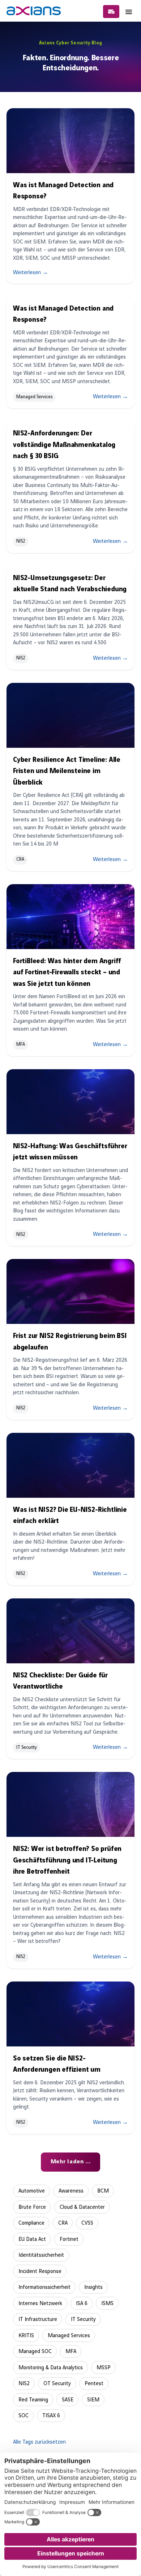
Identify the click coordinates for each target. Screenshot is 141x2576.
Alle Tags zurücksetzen (39, 2442)
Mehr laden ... (70, 2162)
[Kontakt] (111, 12)
